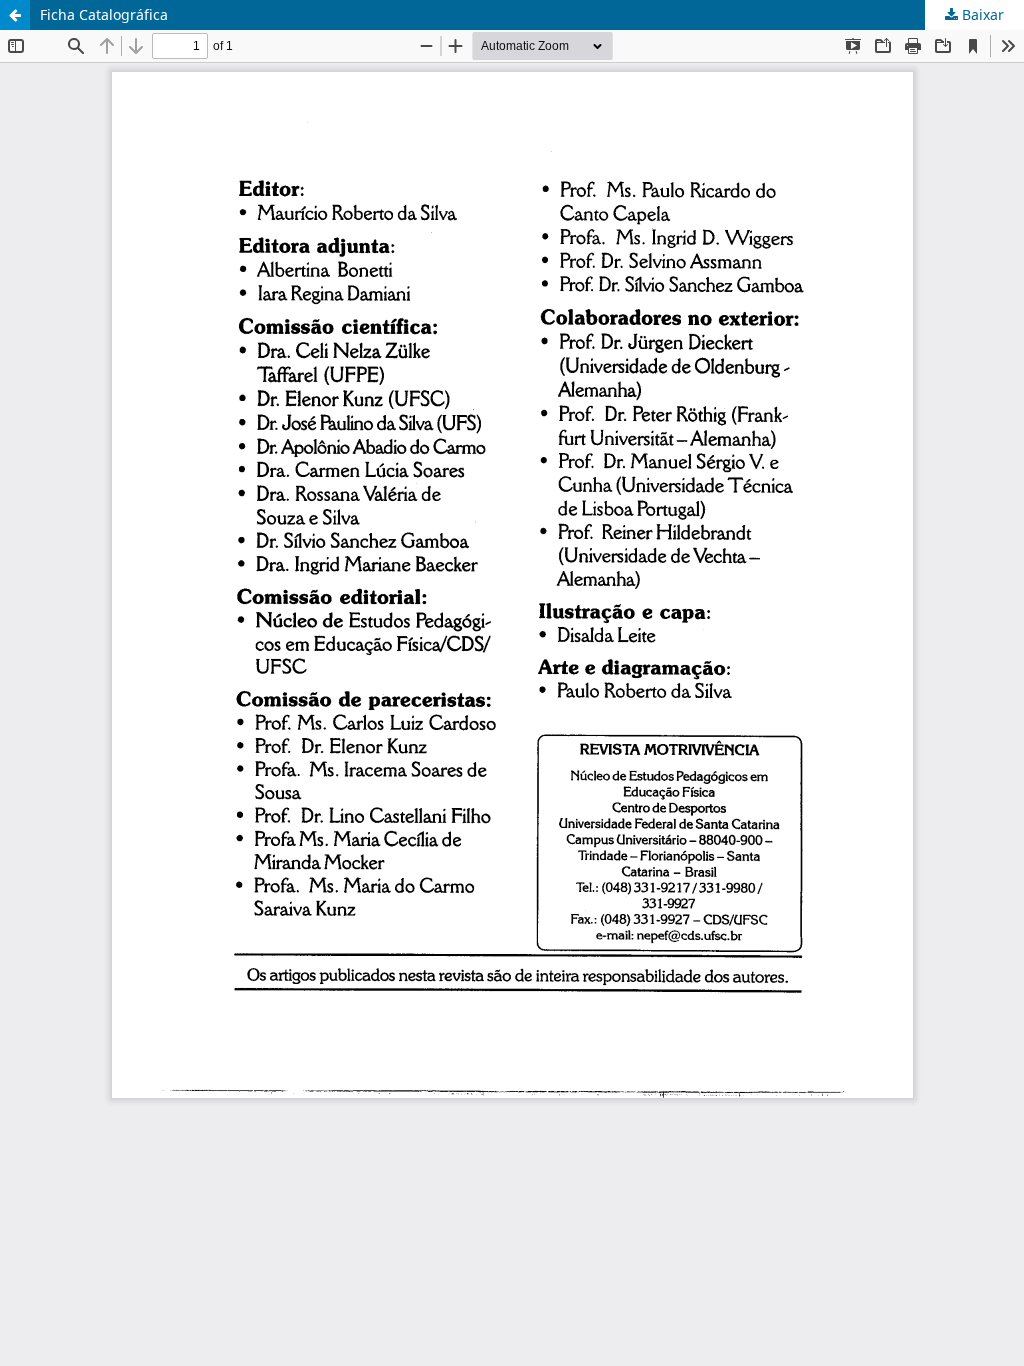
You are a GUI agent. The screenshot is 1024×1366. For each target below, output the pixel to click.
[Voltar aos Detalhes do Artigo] (15, 15)
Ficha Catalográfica (104, 14)
